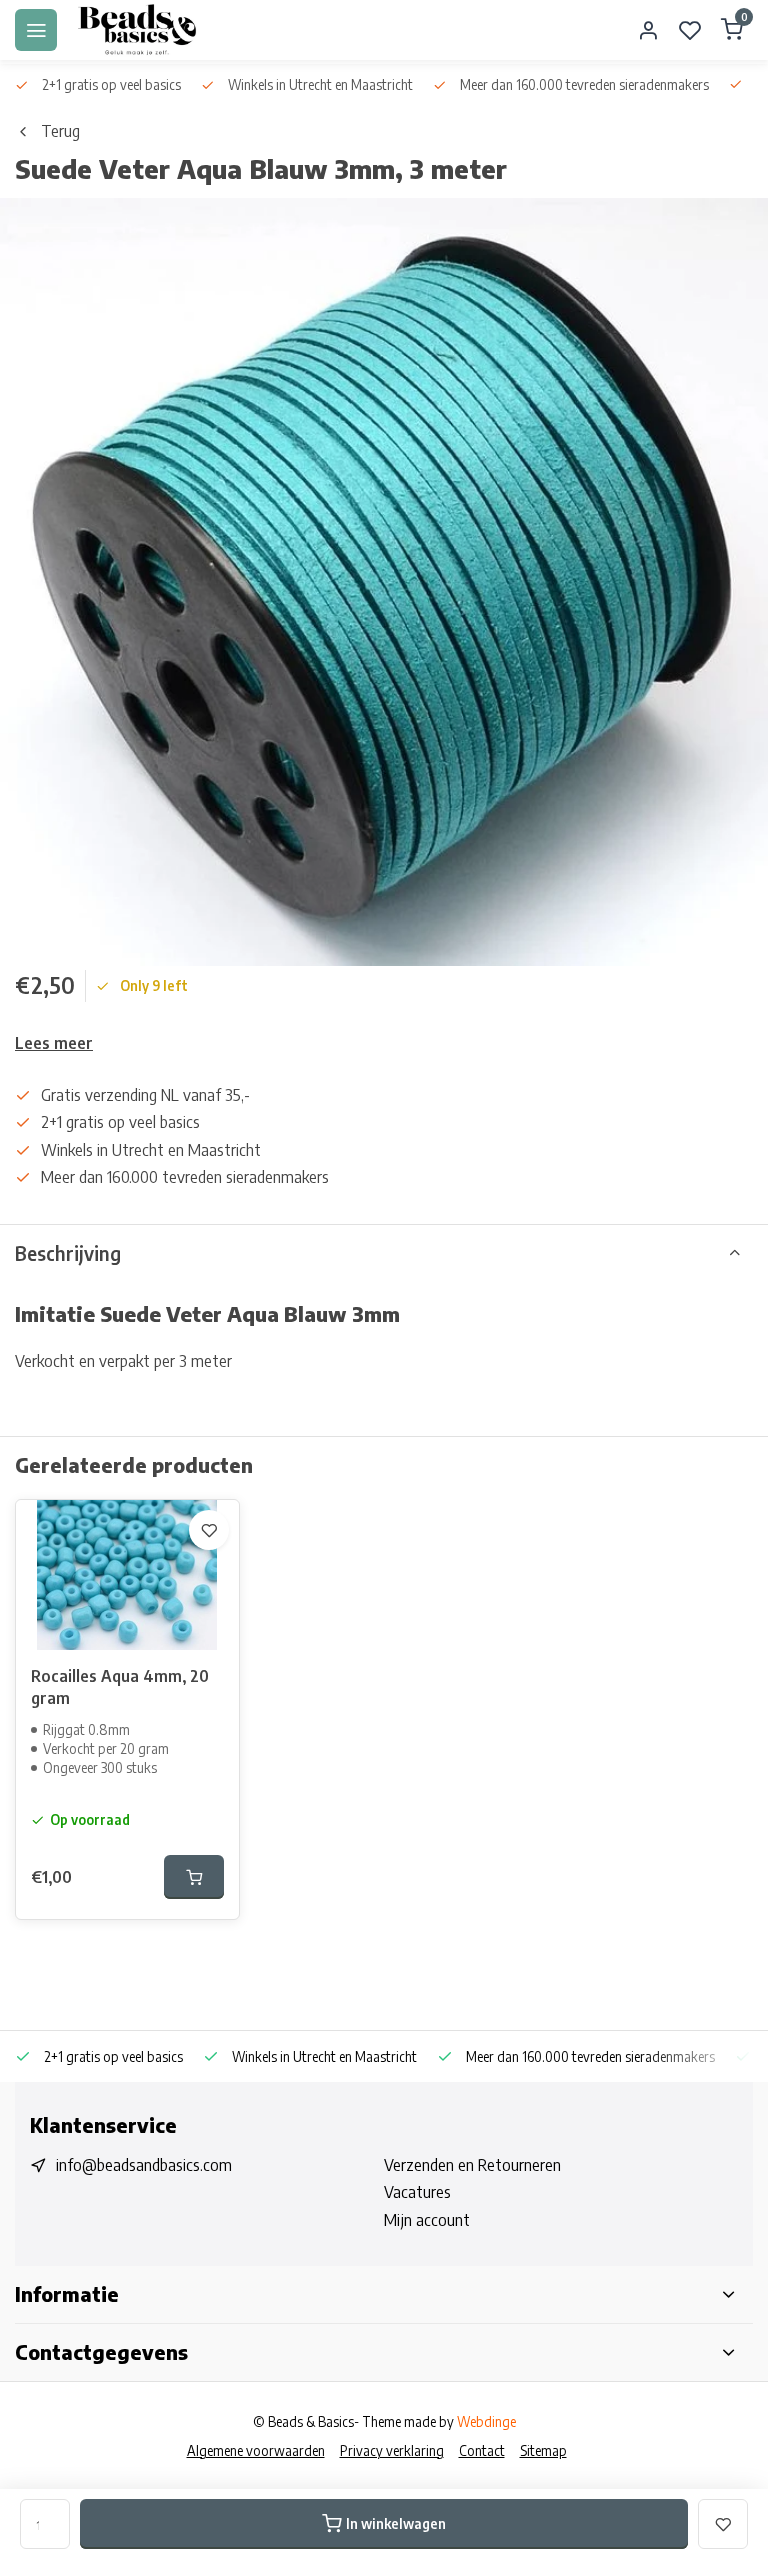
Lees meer (54, 1043)
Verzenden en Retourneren (472, 2165)
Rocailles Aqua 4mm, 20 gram (120, 1687)
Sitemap (543, 2450)
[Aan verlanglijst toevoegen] (209, 1530)
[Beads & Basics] (138, 30)
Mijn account (427, 2220)
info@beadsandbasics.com (144, 2165)
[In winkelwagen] (194, 1877)
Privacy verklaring (392, 2450)
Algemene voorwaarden (256, 2450)
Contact (482, 2450)
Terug (60, 131)
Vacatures (417, 2192)
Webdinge (486, 2421)
